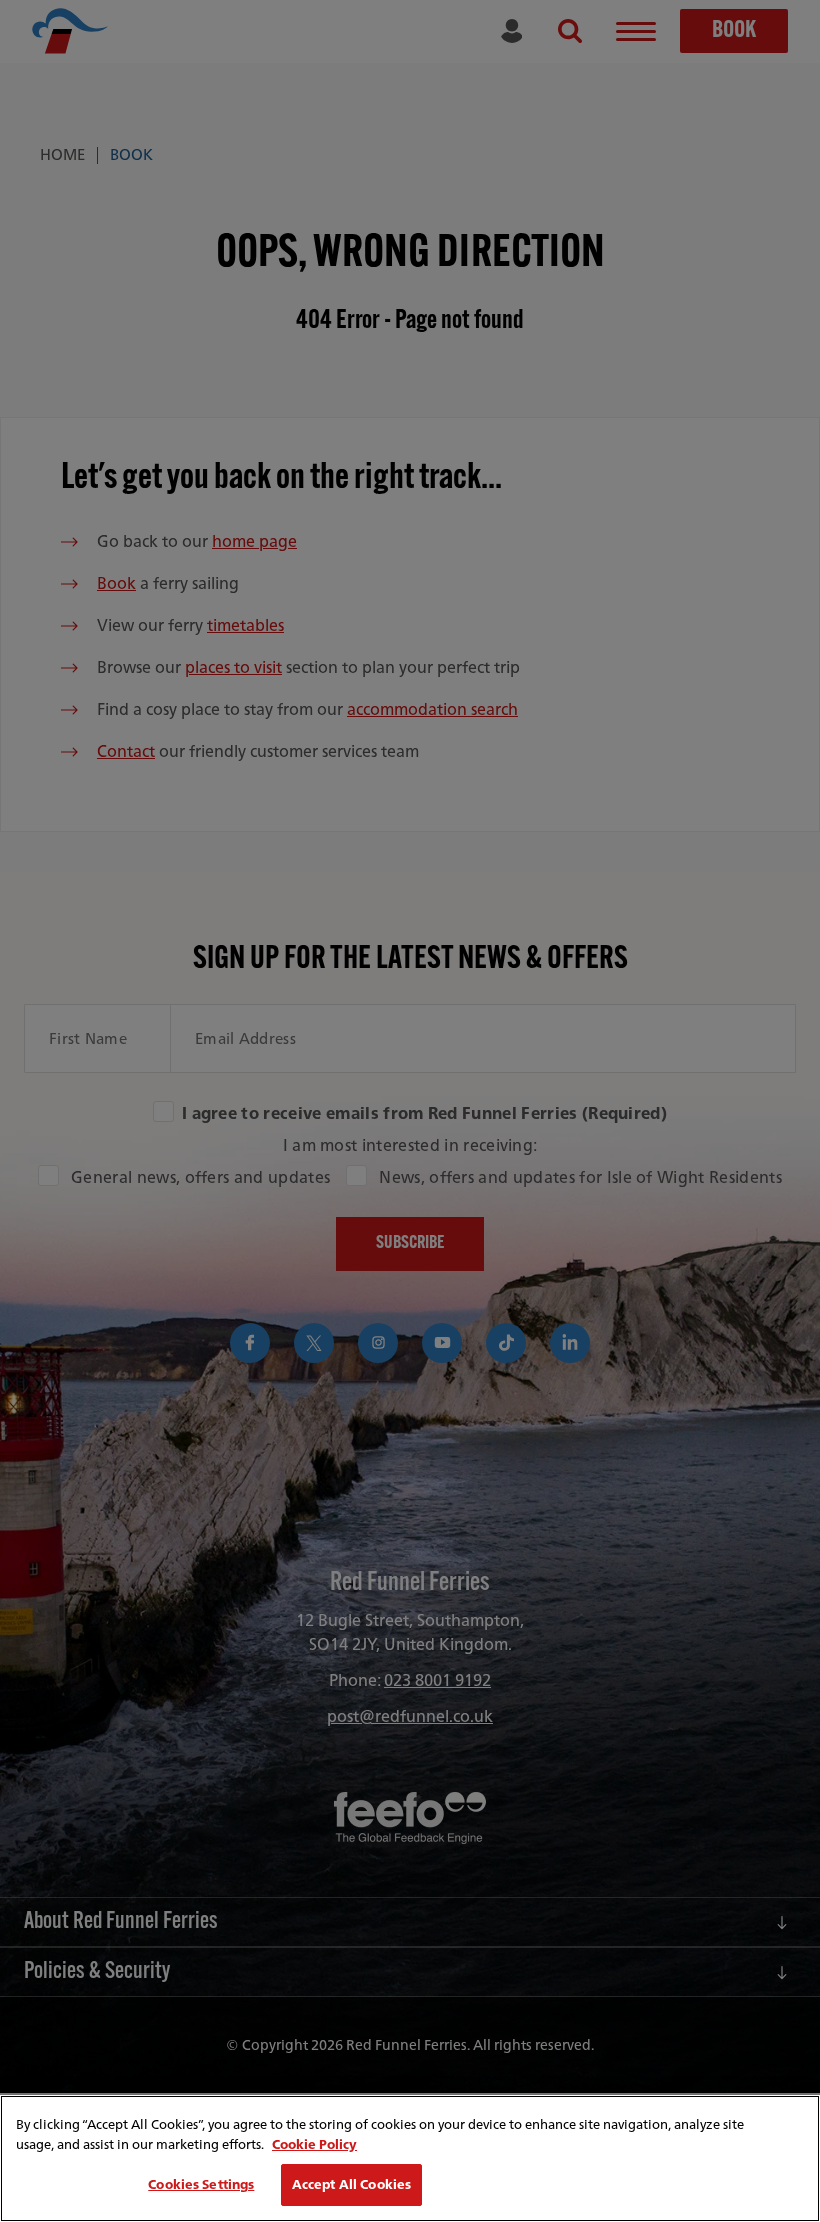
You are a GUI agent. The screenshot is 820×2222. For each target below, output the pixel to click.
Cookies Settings (201, 2184)
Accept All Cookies (351, 2184)
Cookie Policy (314, 2144)
